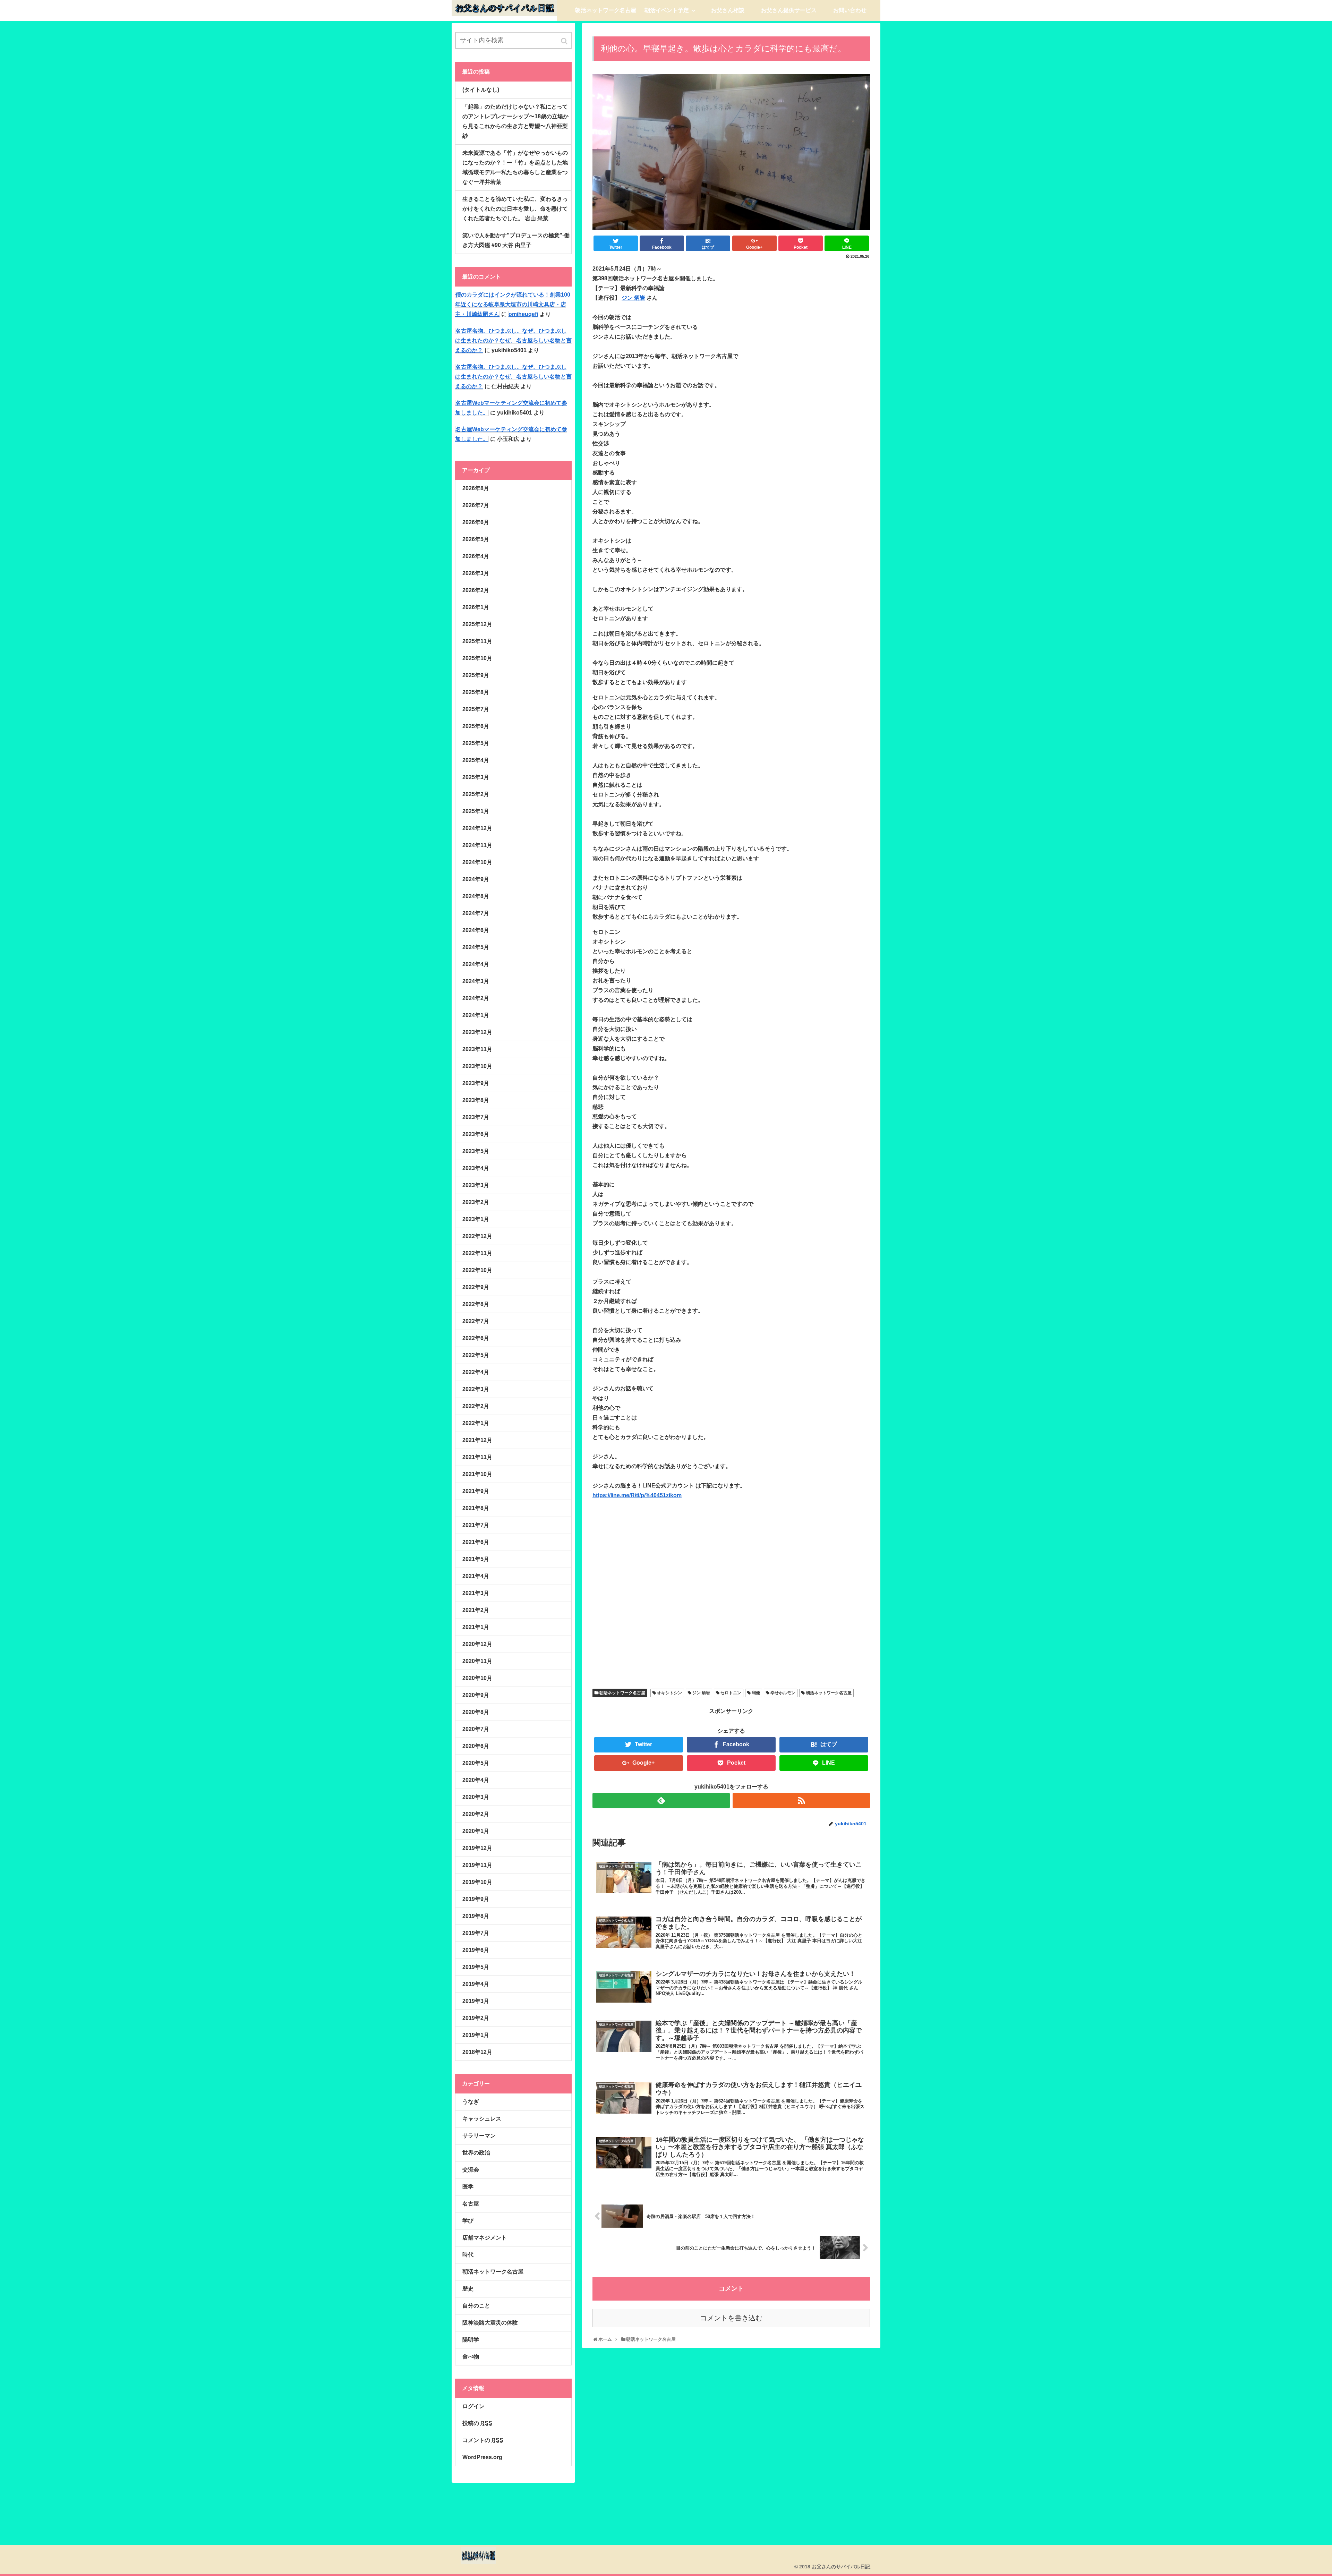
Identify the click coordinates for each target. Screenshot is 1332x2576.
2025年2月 (476, 794)
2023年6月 (476, 1134)
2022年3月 (476, 1389)
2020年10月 (477, 1678)
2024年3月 (476, 981)
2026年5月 (476, 539)
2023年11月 (477, 1049)
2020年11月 (477, 1661)
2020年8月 (476, 1712)
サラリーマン (479, 2136)
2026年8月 (476, 488)
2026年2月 (476, 590)
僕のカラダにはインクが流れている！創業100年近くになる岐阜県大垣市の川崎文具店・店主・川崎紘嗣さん (513, 304)
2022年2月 (476, 1406)
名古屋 (471, 2204)
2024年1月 (476, 1015)
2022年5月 (476, 1355)
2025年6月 (476, 726)
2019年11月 (477, 1865)
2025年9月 (476, 675)
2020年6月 (476, 1746)
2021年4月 (476, 1576)
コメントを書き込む (731, 2318)
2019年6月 (476, 1950)
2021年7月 (476, 1525)
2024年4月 (476, 964)
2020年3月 (476, 1797)
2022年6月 (476, 1338)
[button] (565, 41)
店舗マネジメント (485, 2238)
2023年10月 (477, 1066)
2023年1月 (476, 1219)
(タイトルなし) (481, 90)
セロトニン (731, 1693)
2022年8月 (476, 1304)
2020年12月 (477, 1644)
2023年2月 (476, 1202)
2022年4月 (476, 1372)
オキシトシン (669, 1693)
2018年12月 (477, 2052)
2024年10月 (477, 862)
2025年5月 (476, 743)
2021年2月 (476, 1610)
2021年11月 (477, 1457)
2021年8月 (476, 1508)
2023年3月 (476, 1185)
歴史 (468, 2289)
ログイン (473, 2406)
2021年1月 (476, 1627)
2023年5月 (476, 1151)
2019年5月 (476, 1967)
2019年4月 (476, 1984)
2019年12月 (477, 1848)
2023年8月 (476, 1100)
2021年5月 (476, 1559)
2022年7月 (476, 1321)
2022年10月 (477, 1270)
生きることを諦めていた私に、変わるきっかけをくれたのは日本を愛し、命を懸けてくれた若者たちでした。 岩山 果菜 (515, 209)
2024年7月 (476, 913)
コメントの (483, 2440)
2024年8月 (476, 896)
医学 (468, 2187)
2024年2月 (476, 998)
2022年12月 (477, 1236)
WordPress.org (482, 2457)
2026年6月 (476, 522)
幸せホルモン (783, 1693)
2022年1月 (476, 1423)
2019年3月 (476, 2001)
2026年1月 (476, 607)
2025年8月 (476, 692)
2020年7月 (476, 1729)
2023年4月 (476, 1168)
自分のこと (476, 2306)
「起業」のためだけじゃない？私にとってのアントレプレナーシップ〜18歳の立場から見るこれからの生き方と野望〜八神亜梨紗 (515, 121)
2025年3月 (476, 777)
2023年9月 (476, 1083)
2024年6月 (476, 930)
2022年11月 (477, 1253)
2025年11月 (477, 641)
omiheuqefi (523, 314)
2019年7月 (476, 1933)
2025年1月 (476, 811)
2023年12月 (477, 1032)
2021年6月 (476, 1542)
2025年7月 (476, 709)
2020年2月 (476, 1814)
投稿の (477, 2423)
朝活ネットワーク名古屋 (622, 1693)
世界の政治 (476, 2153)
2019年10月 (477, 1882)
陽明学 (471, 2340)
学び (468, 2221)
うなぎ (471, 2102)
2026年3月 (476, 573)
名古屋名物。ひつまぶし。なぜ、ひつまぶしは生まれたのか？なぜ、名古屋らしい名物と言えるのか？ (513, 340)
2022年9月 (476, 1287)
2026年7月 (476, 505)
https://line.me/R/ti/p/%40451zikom (637, 1495)
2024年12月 (477, 828)
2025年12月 (477, 624)
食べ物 (471, 2357)
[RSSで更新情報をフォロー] (801, 1801)
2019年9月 (476, 1899)
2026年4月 (476, 556)
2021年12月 (477, 1440)
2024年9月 (476, 879)
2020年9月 (476, 1695)
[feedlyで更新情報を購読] (661, 1801)
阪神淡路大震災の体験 (490, 2323)
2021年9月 (476, 1491)
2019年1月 (476, 2035)
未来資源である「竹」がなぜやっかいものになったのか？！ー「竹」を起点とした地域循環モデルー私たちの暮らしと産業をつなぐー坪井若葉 (515, 167)
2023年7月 (476, 1117)
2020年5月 (476, 1763)
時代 (468, 2255)
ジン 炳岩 (633, 298)
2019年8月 (476, 1916)
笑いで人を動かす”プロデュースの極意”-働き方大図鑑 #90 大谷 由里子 (516, 240)
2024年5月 (476, 947)
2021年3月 (476, 1593)
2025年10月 (477, 658)
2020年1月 (476, 1831)
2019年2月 (476, 2018)
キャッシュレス (482, 2119)
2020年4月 (476, 1780)
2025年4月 (476, 760)
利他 (756, 1693)
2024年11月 (477, 845)
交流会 (471, 2170)
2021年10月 (477, 1474)
